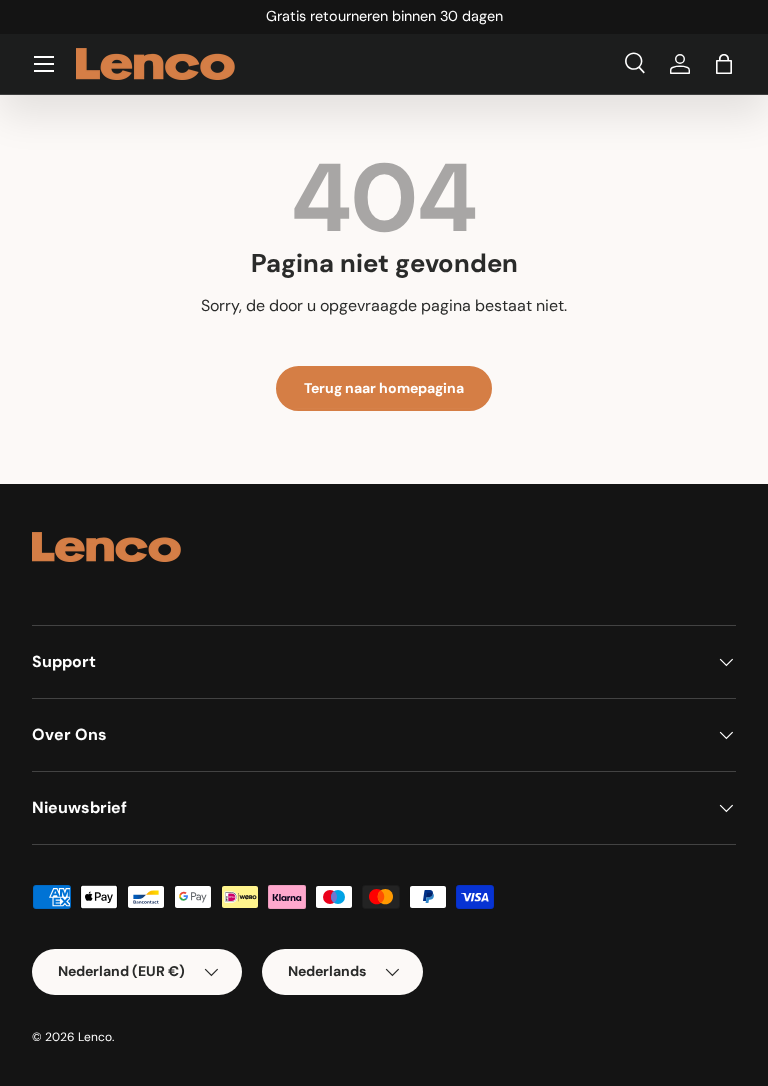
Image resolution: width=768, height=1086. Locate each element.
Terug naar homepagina (384, 388)
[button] (724, 64)
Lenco (95, 1037)
